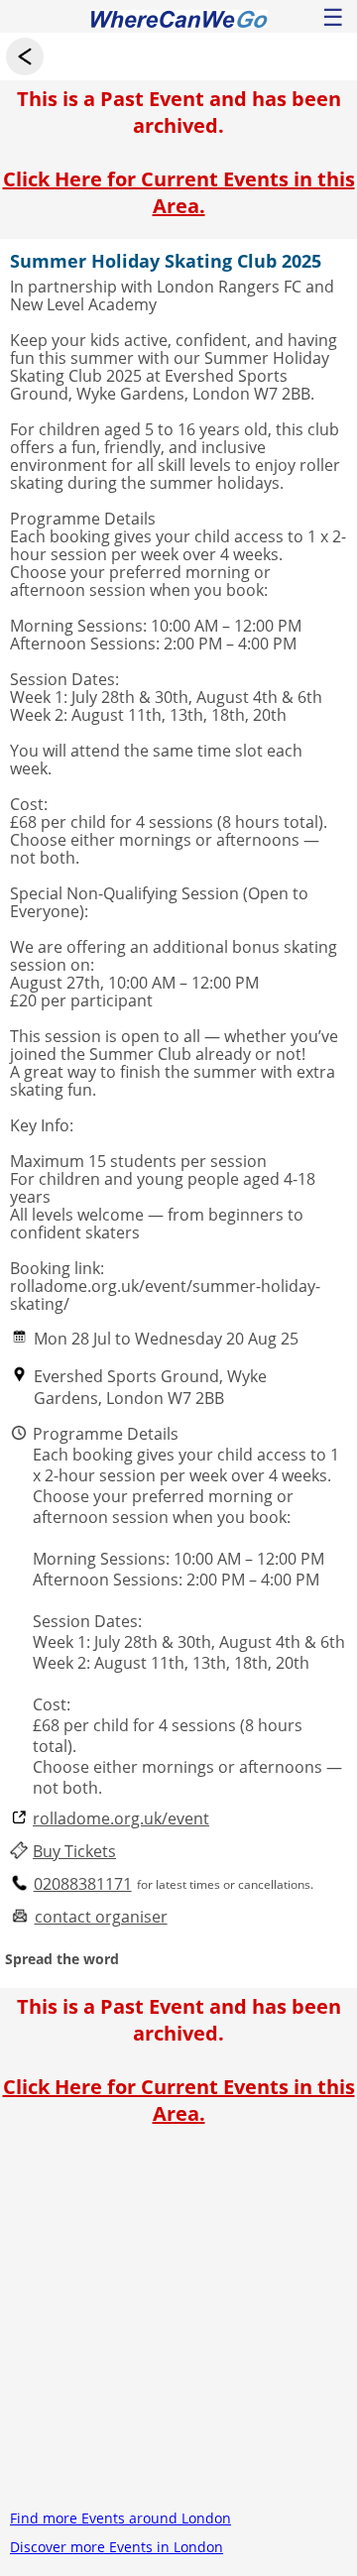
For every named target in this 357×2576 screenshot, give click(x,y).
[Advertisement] (178, 2325)
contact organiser (101, 1917)
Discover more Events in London (117, 2547)
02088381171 (83, 1884)
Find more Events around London (120, 2518)
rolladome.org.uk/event (121, 1819)
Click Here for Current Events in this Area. (179, 192)
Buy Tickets (74, 1852)
